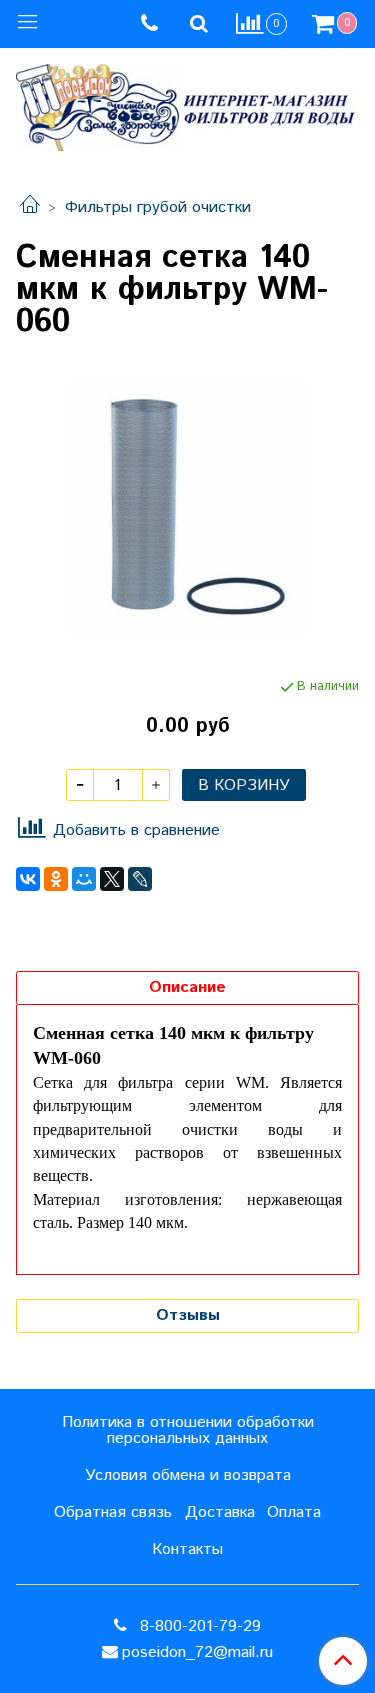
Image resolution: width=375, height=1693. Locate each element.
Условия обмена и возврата (188, 1475)
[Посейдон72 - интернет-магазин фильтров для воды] (187, 102)
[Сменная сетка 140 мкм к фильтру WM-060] (187, 507)
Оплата (294, 1512)
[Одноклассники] (56, 879)
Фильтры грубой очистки (158, 207)
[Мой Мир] (84, 879)
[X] (112, 879)
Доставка (220, 1512)
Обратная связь (113, 1512)
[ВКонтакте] (28, 879)
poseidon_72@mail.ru (197, 1652)
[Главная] (30, 207)
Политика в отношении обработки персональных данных (188, 1430)
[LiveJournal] (140, 879)
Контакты (187, 1549)
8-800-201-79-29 (198, 1626)
